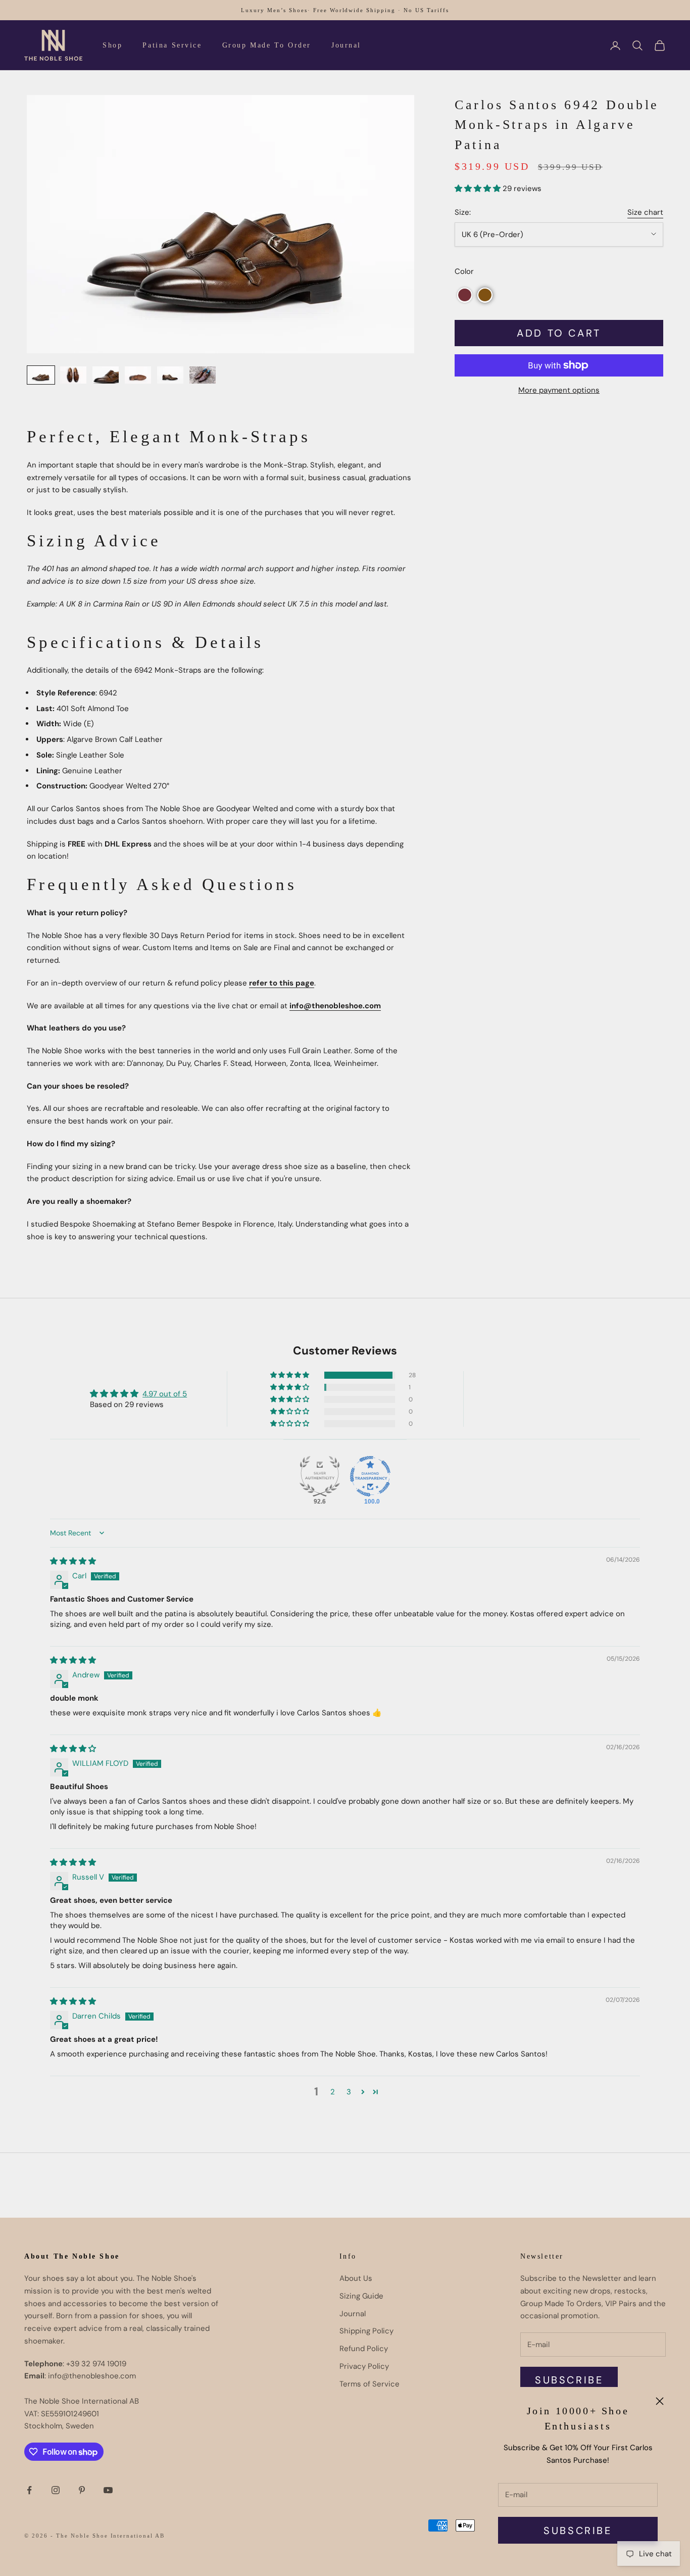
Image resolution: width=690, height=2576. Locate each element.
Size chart (645, 212)
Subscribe (578, 2531)
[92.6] (320, 1476)
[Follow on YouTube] (108, 2490)
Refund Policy (364, 2349)
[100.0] (370, 1476)
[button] (479, 188)
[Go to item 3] (106, 375)
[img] (73, 1561)
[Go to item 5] (170, 375)
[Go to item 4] (138, 375)
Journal (346, 45)
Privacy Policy (364, 2366)
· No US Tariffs (424, 10)
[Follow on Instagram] (56, 2490)
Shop (112, 45)
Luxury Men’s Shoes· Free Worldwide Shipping (318, 10)
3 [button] (349, 2092)
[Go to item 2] (73, 375)
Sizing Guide (361, 2296)
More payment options (559, 390)
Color (464, 271)
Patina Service (172, 45)
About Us (356, 2278)
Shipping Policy (366, 2331)
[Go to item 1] (41, 375)
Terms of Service (369, 2384)
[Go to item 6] (203, 375)
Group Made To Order (267, 45)
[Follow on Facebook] (29, 2490)
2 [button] (333, 2092)
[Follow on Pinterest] (82, 2490)
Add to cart (559, 333)
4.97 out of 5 (165, 1394)
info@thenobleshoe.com (335, 1006)
